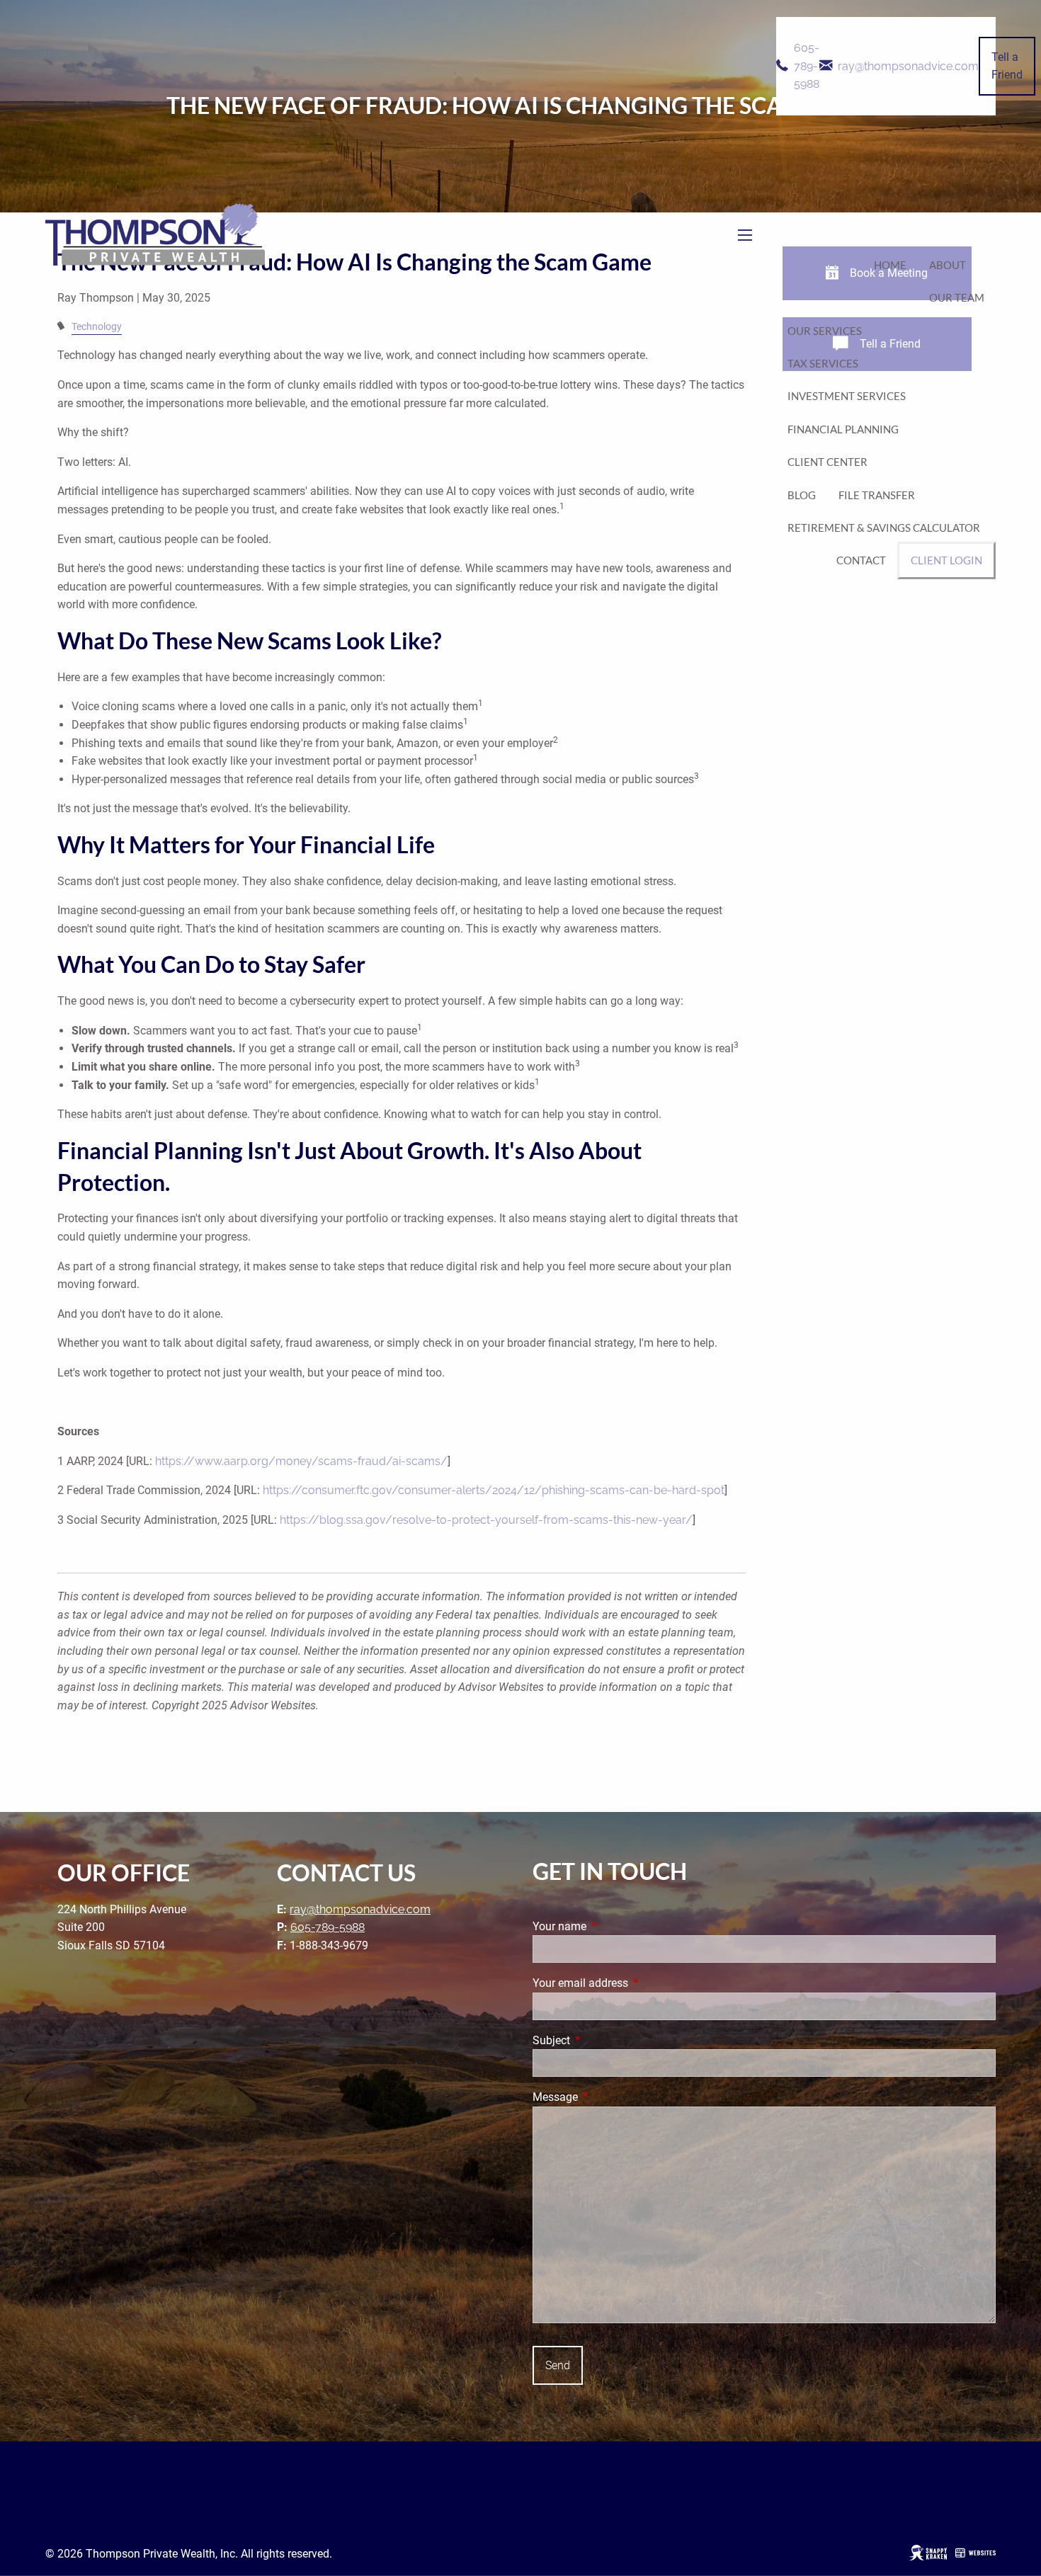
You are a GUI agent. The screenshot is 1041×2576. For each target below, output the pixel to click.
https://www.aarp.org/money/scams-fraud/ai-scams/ (301, 1461)
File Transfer (877, 495)
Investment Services (847, 396)
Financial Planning (843, 429)
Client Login (946, 560)
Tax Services (823, 363)
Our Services (825, 331)
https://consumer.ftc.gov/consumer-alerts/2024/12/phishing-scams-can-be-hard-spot (494, 1490)
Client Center (827, 462)
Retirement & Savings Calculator (884, 528)
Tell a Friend (1007, 66)
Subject (604, 2040)
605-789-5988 (807, 66)
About (948, 265)
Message (608, 2097)
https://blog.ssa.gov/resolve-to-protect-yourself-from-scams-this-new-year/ (486, 1520)
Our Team (957, 297)
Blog (802, 495)
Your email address (633, 1983)
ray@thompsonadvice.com (908, 66)
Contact (861, 560)
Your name (613, 1926)
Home (890, 265)
